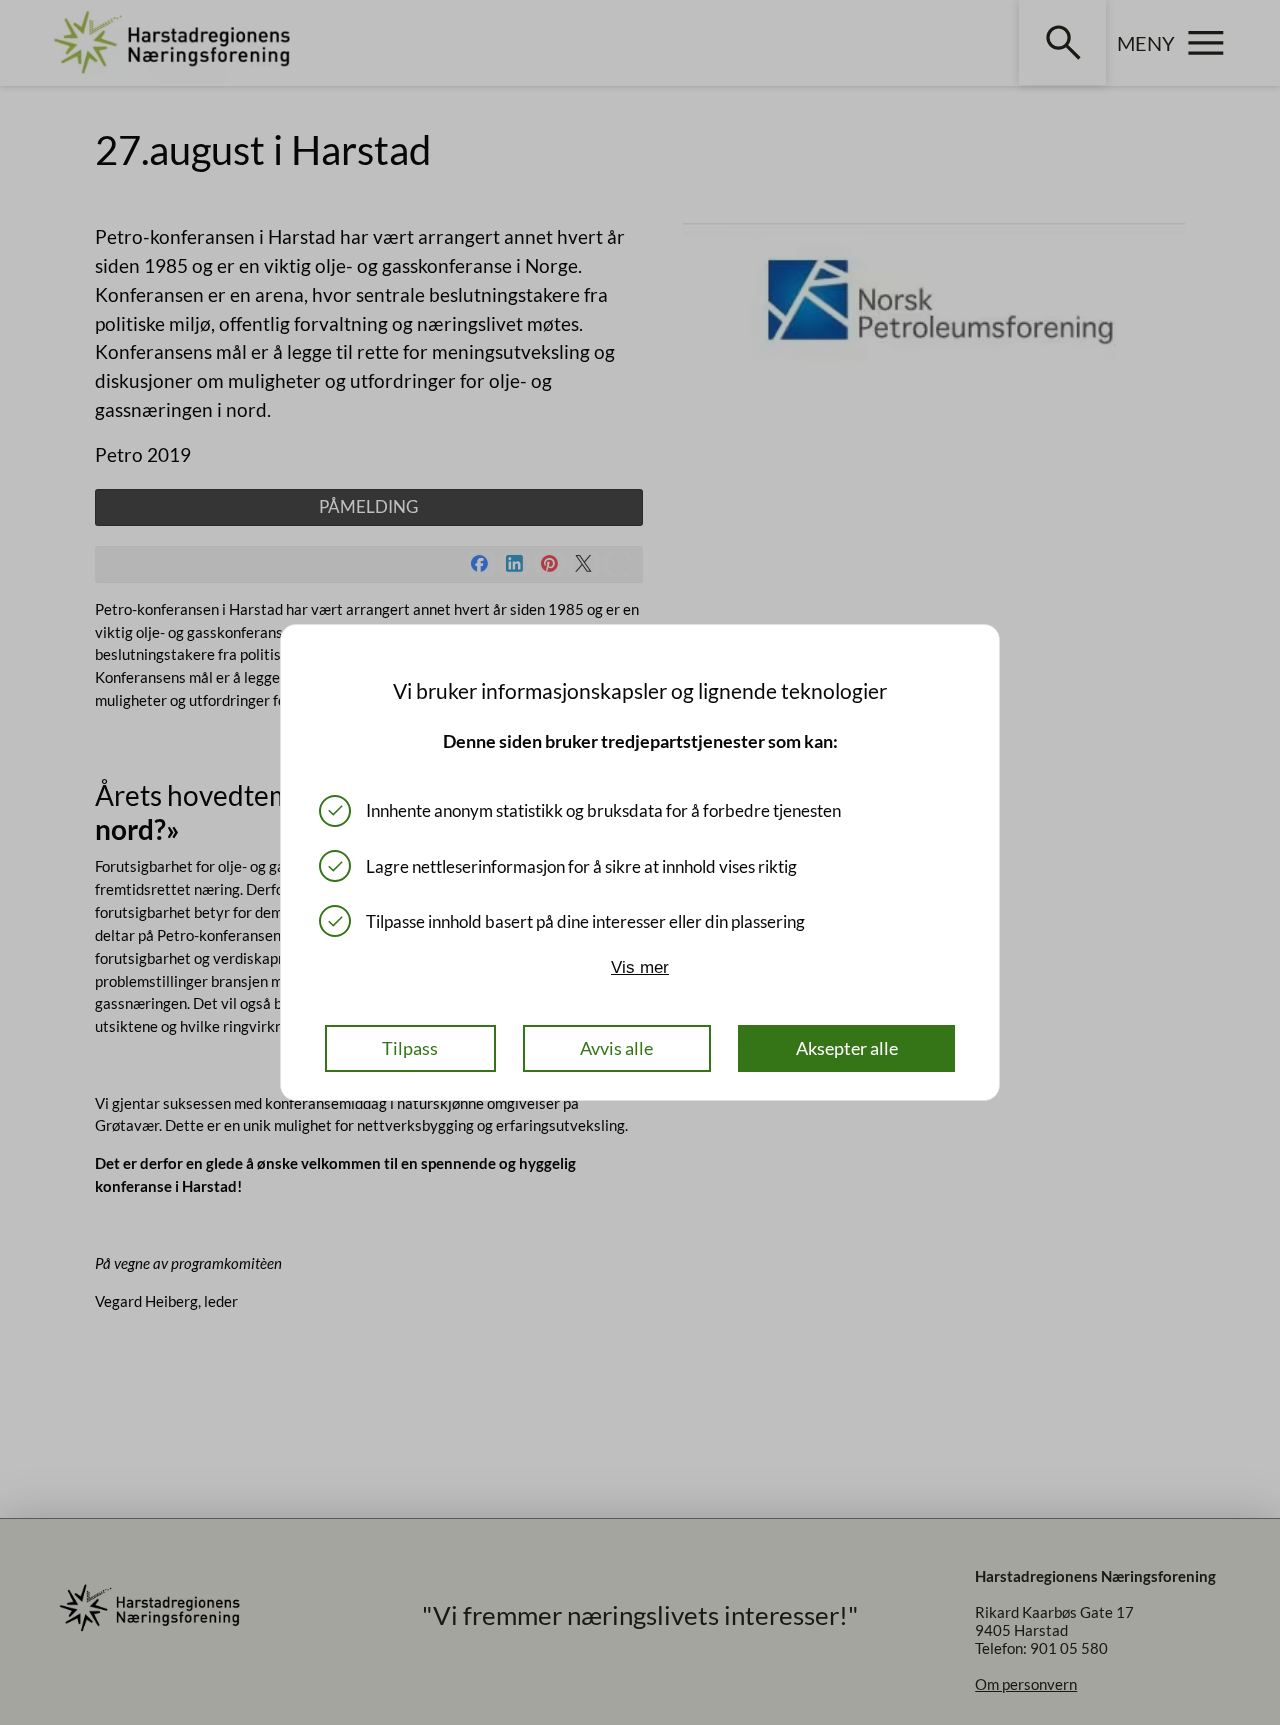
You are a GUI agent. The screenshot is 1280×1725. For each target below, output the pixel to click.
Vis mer (640, 967)
